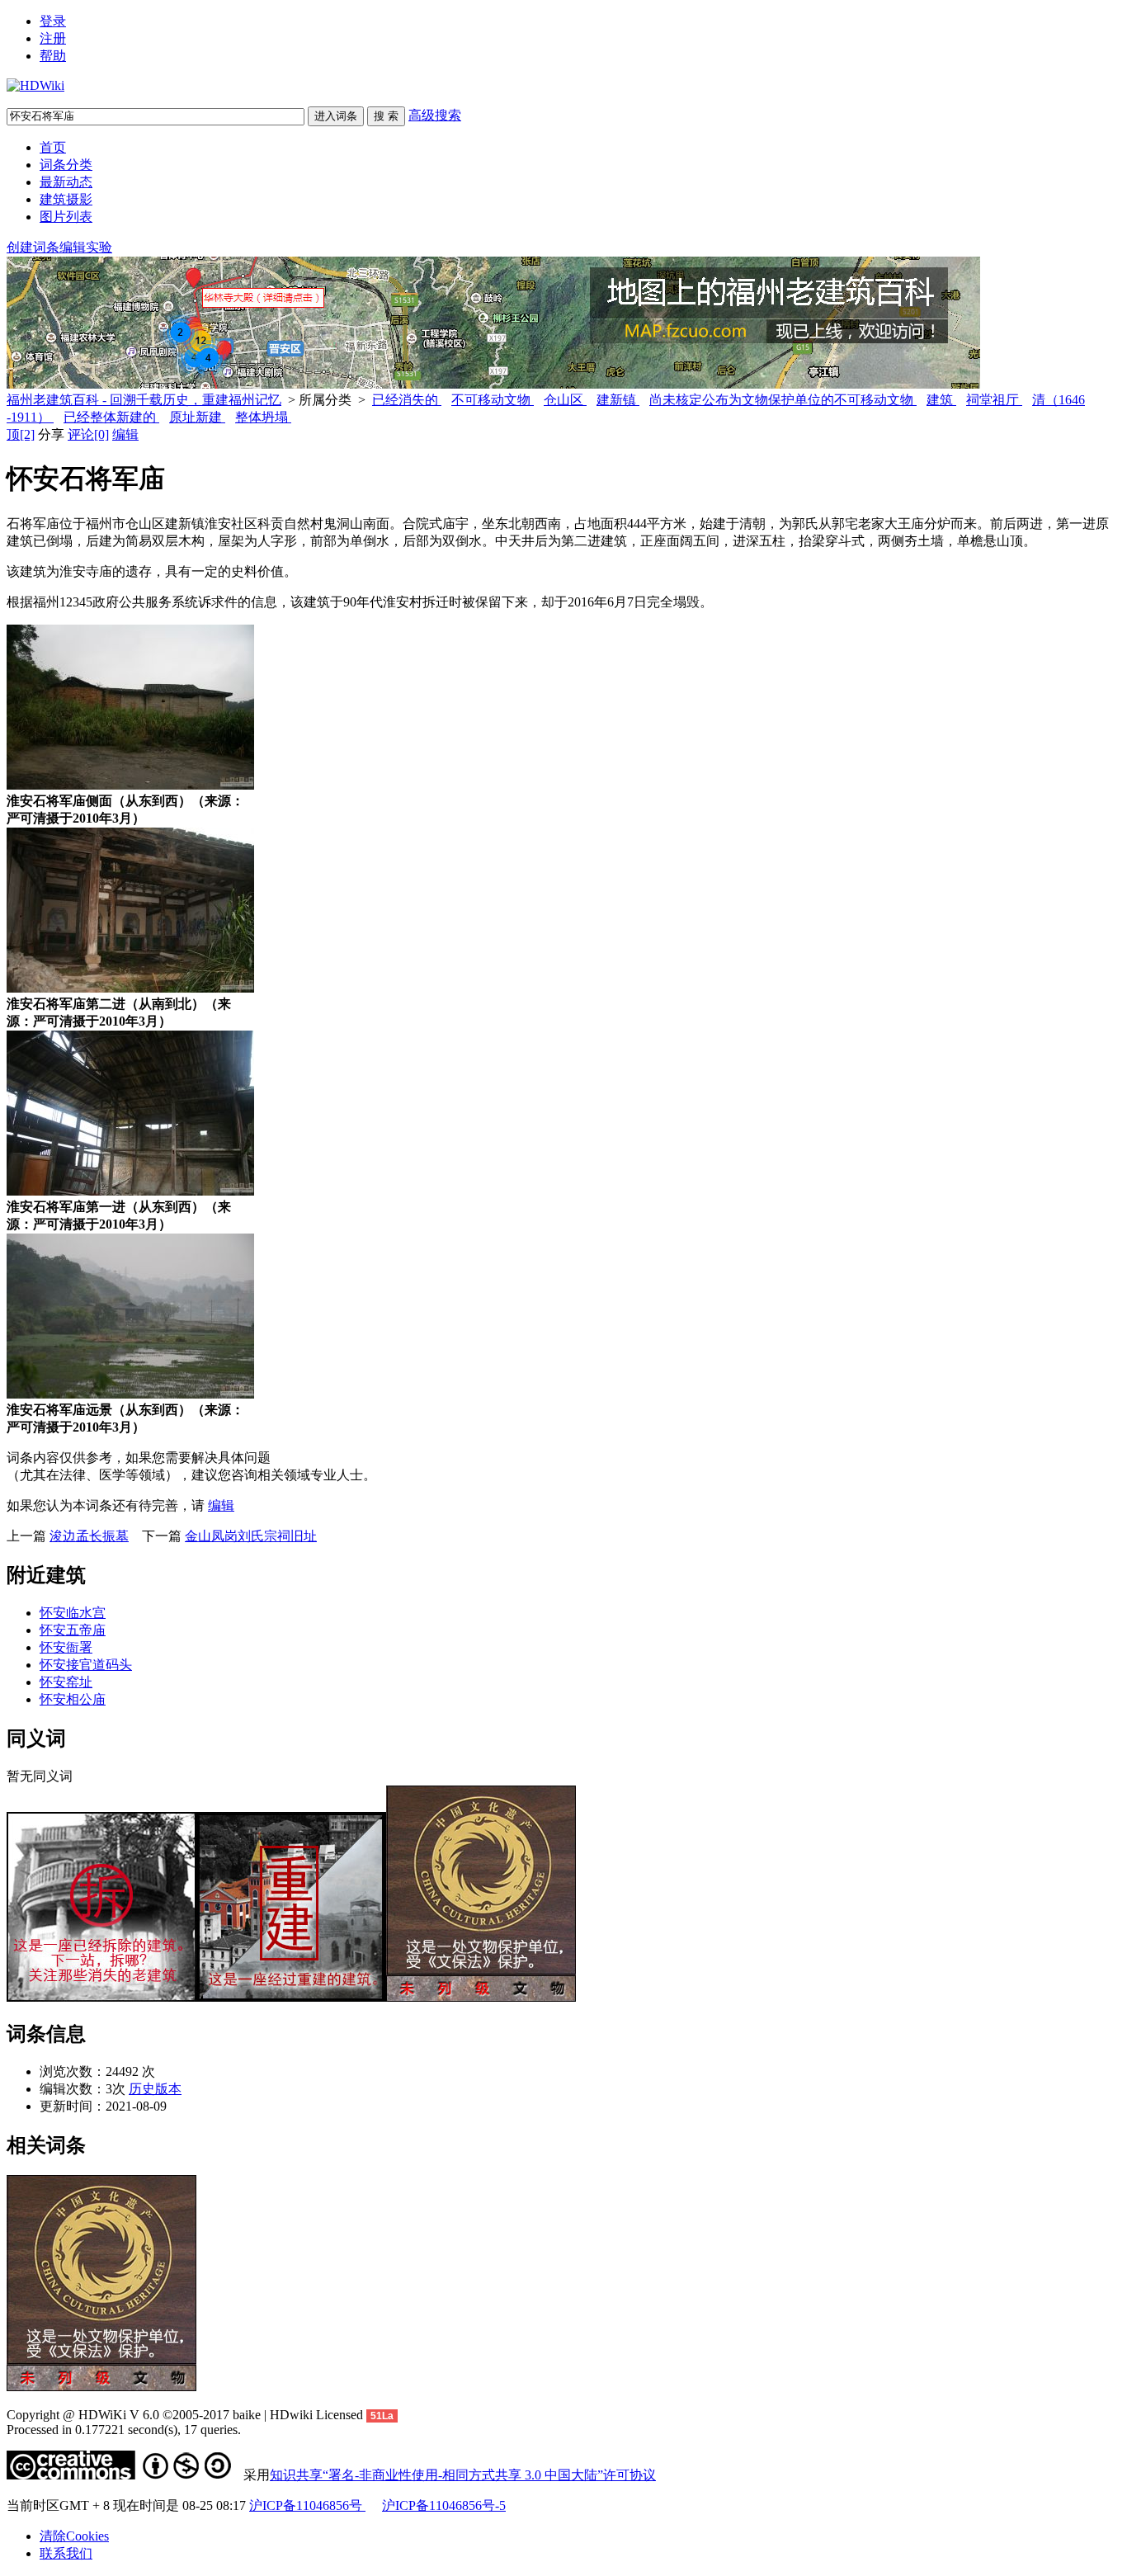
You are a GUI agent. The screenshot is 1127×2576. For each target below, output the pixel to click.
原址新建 (197, 417)
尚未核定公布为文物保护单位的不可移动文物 (783, 400)
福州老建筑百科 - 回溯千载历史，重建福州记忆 (144, 400)
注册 (53, 38)
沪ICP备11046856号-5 (444, 2505)
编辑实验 (86, 247)
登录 (53, 21)
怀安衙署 (66, 1647)
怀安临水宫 (73, 1613)
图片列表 (66, 217)
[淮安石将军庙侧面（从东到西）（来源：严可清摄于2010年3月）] (130, 785)
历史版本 (155, 2089)
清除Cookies (74, 2536)
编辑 (125, 434)
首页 (53, 147)
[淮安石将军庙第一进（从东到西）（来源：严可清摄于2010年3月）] (130, 1191)
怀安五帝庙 (73, 1630)
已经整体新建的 (111, 417)
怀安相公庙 (73, 1699)
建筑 (941, 400)
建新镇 (618, 400)
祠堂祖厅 (994, 400)
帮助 (53, 56)
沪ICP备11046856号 (307, 2505)
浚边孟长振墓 (89, 1536)
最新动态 (66, 182)
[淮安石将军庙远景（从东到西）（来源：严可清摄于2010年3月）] (130, 1394)
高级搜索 (435, 115)
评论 (88, 434)
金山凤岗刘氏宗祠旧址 (251, 1536)
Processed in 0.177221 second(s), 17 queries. (124, 2430)
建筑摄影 (66, 199)
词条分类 (66, 165)
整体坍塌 (263, 417)
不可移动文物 (493, 400)
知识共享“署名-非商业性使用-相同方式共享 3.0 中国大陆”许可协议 (463, 2475)
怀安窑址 (66, 1682)
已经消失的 (407, 400)
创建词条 (33, 247)
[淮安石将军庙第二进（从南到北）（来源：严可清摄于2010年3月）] (130, 988)
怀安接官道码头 (86, 1665)
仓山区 (565, 400)
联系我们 (66, 2553)
